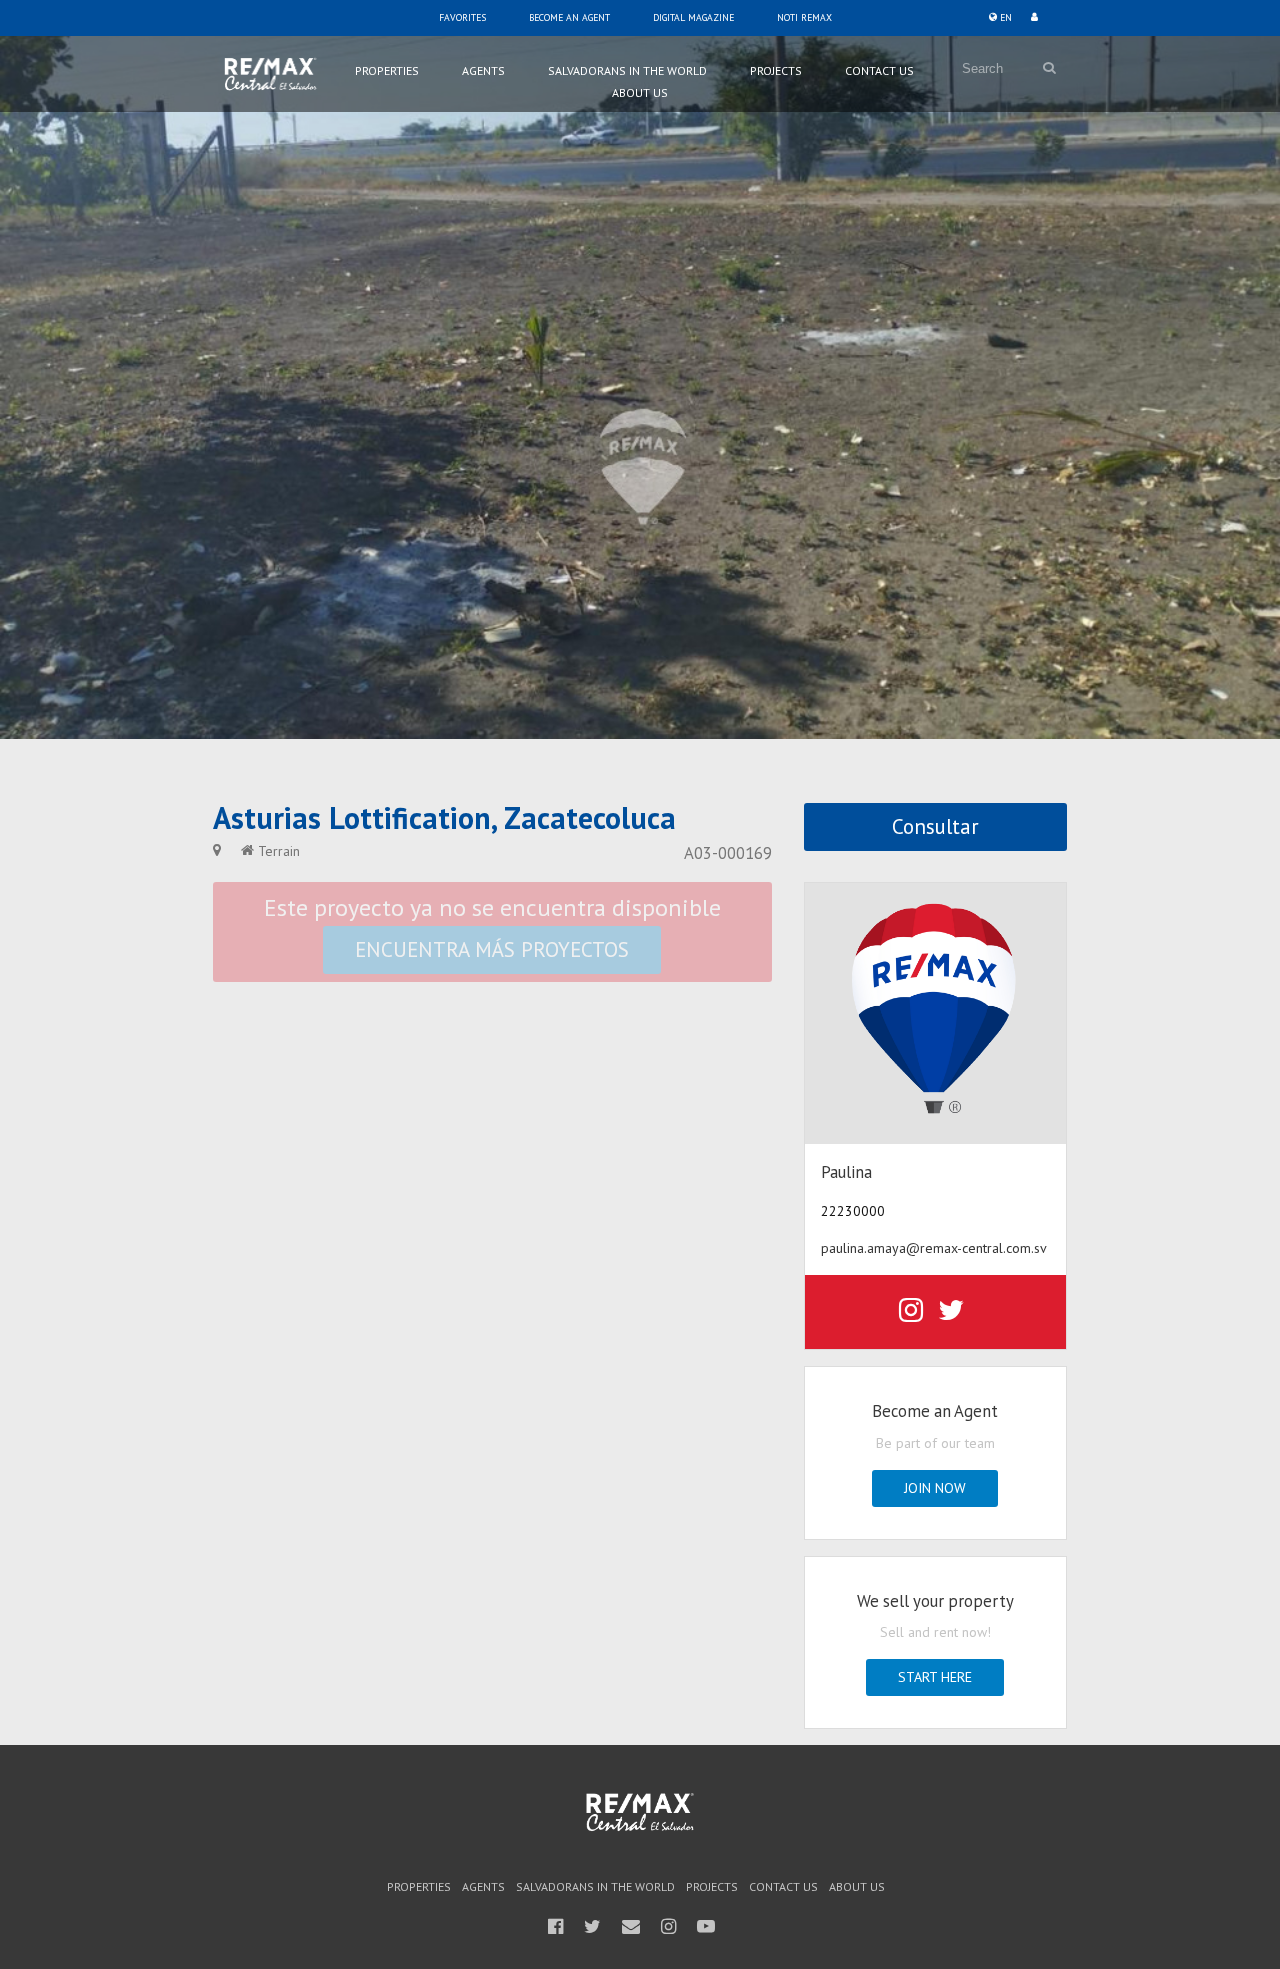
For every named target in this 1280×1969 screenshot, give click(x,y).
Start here (935, 1677)
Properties (387, 70)
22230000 (853, 1211)
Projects (776, 70)
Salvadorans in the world (627, 70)
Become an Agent (569, 17)
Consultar (935, 826)
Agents (483, 70)
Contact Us (879, 70)
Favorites (462, 17)
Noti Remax (804, 17)
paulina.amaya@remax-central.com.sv (934, 1248)
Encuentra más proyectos (492, 949)
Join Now (935, 1488)
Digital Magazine (693, 17)
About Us (640, 92)
